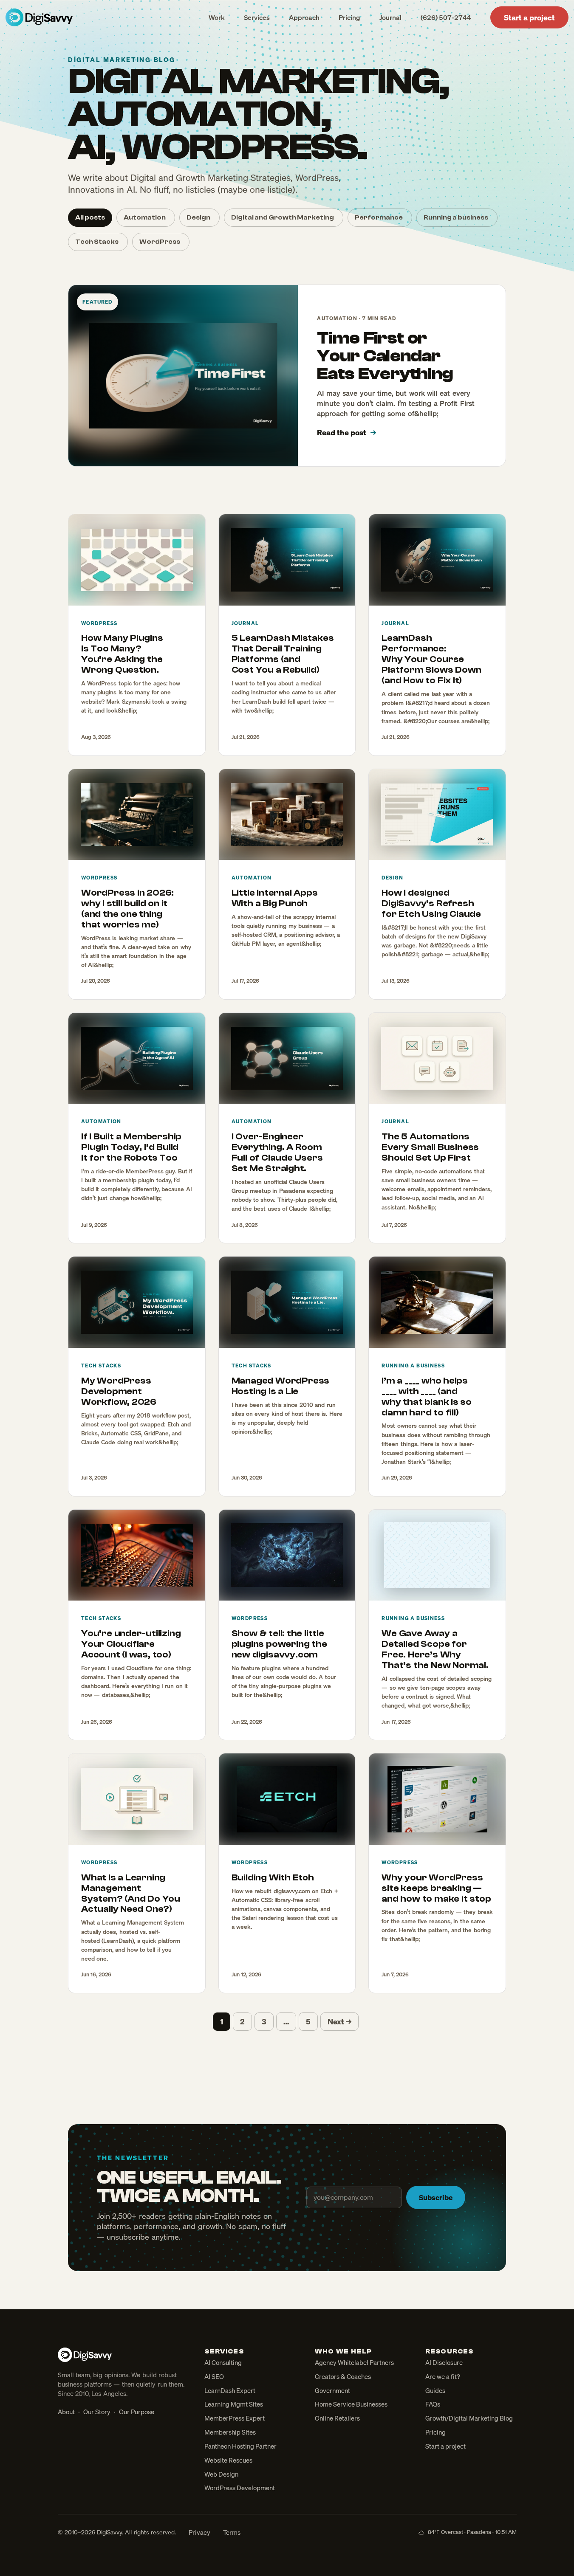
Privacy (199, 2532)
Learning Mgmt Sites (234, 2404)
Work (217, 17)
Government (332, 2390)
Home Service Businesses (351, 2404)
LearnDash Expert (230, 2390)
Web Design (221, 2474)
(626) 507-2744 (446, 17)
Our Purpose (137, 2412)
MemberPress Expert (235, 2418)
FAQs (433, 2404)
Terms (232, 2532)
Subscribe (436, 2197)
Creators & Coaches (343, 2376)
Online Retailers (337, 2418)
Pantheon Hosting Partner (240, 2446)
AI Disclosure (444, 2362)
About (66, 2412)
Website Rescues (228, 2460)
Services (257, 17)
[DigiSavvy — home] (39, 17)
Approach (304, 17)
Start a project (529, 17)
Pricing (349, 17)
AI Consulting (223, 2362)
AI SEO (214, 2376)
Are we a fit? (443, 2376)
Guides (435, 2390)
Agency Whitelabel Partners (354, 2362)
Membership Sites (230, 2432)
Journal (390, 17)
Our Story (97, 2412)
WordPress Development (240, 2488)
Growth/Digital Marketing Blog (469, 2418)
